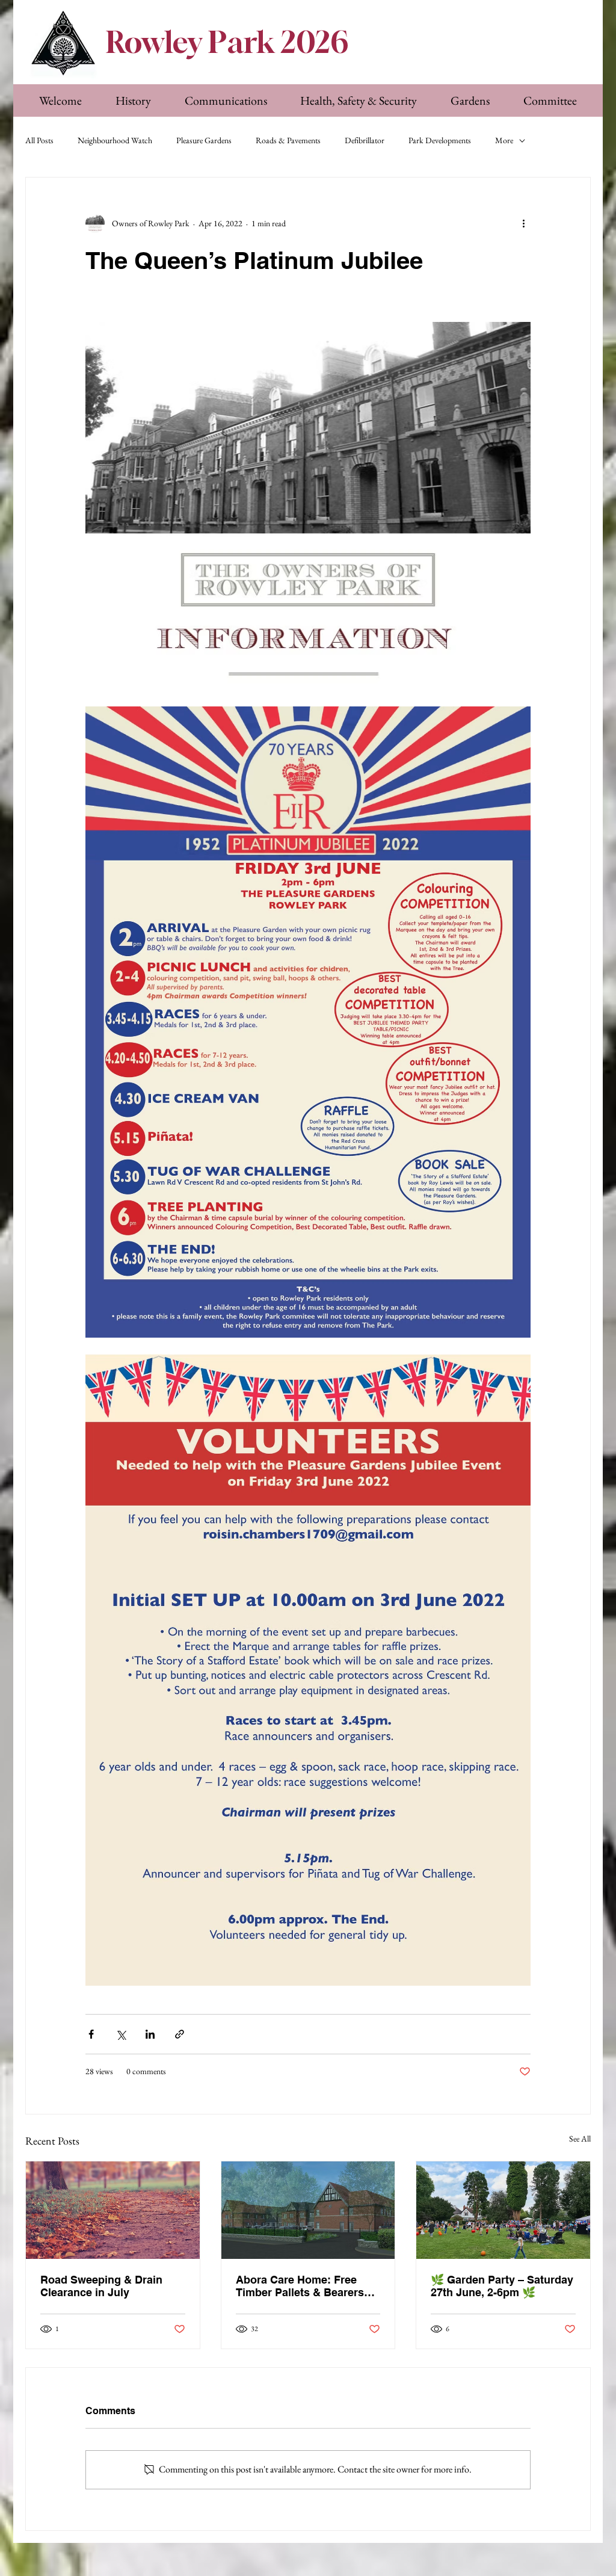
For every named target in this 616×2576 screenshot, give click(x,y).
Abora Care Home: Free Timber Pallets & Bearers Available (300, 2286)
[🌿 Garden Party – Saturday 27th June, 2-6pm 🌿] (503, 2210)
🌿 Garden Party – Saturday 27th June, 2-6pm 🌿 (502, 2286)
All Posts (39, 140)
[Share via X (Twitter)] (121, 2034)
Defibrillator (365, 140)
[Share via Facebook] (91, 2034)
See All (580, 2139)
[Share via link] (180, 2034)
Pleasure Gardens (204, 140)
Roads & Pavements (288, 140)
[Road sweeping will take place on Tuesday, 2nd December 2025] (113, 2210)
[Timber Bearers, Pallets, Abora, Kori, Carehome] (308, 2210)
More (504, 140)
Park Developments (440, 140)
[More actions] (523, 223)
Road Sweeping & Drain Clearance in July (101, 2286)
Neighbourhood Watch (115, 140)
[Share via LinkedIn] (150, 2034)
